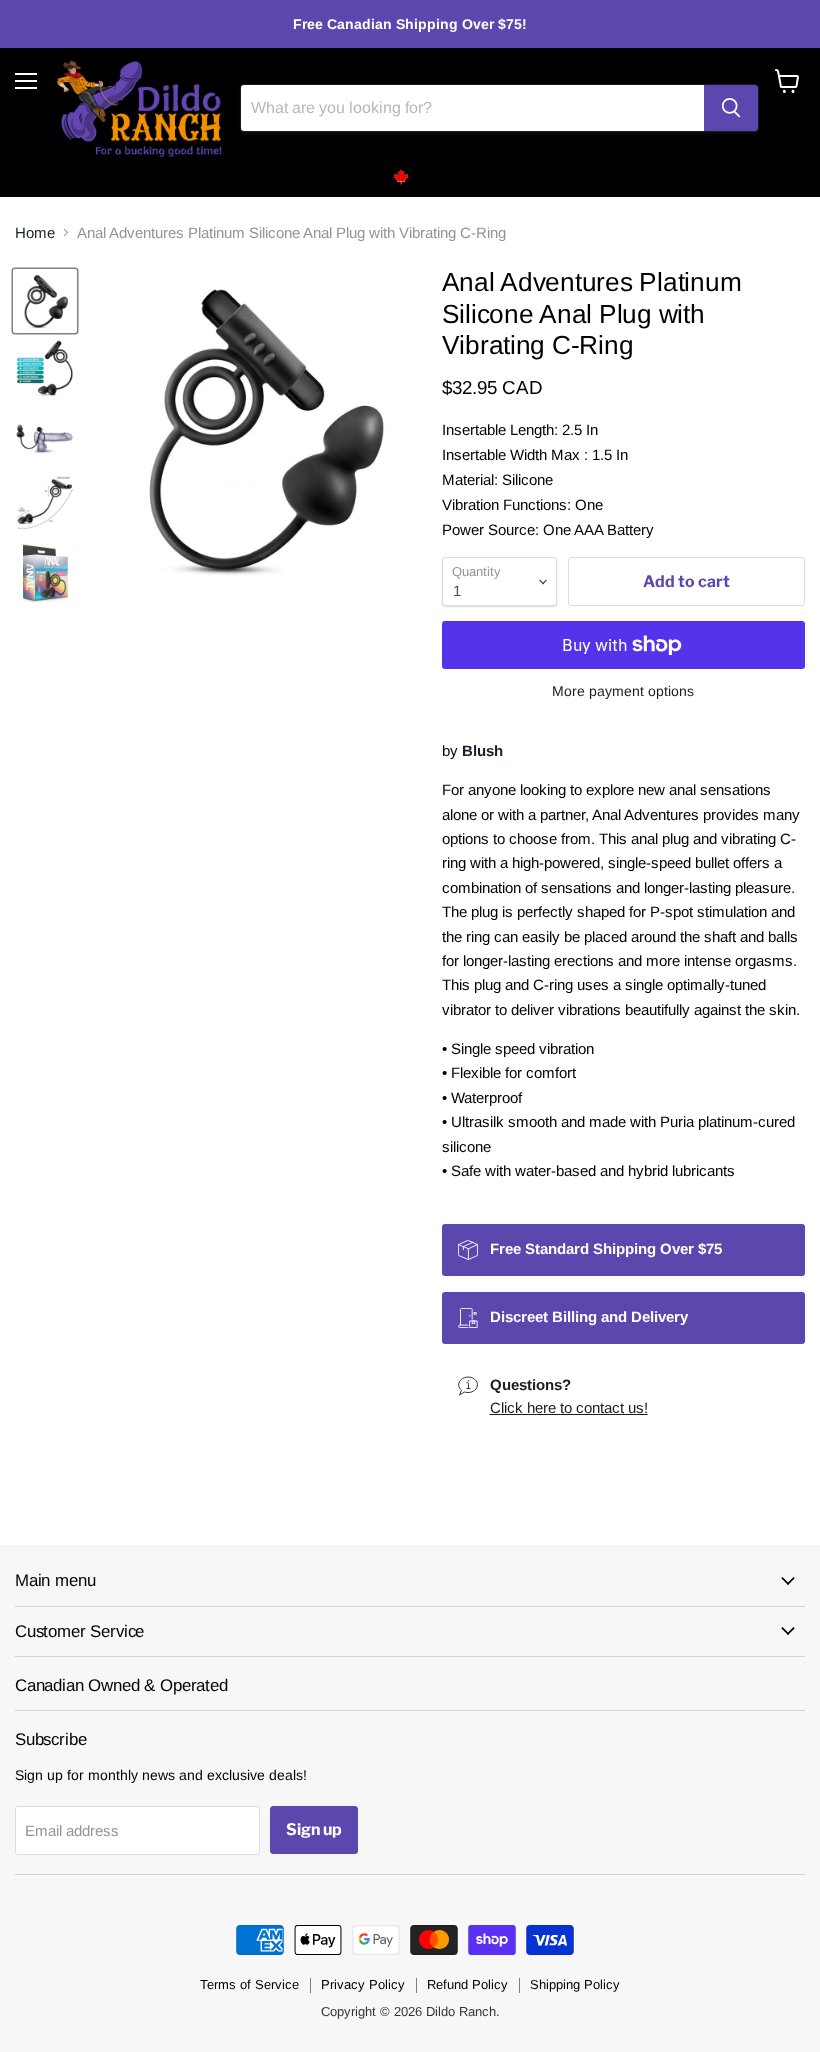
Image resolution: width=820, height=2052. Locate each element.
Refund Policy (467, 1984)
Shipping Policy (575, 1984)
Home (35, 232)
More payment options (623, 691)
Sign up (314, 1829)
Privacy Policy (363, 1984)
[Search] (731, 108)
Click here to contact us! (569, 1407)
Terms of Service (249, 1984)
